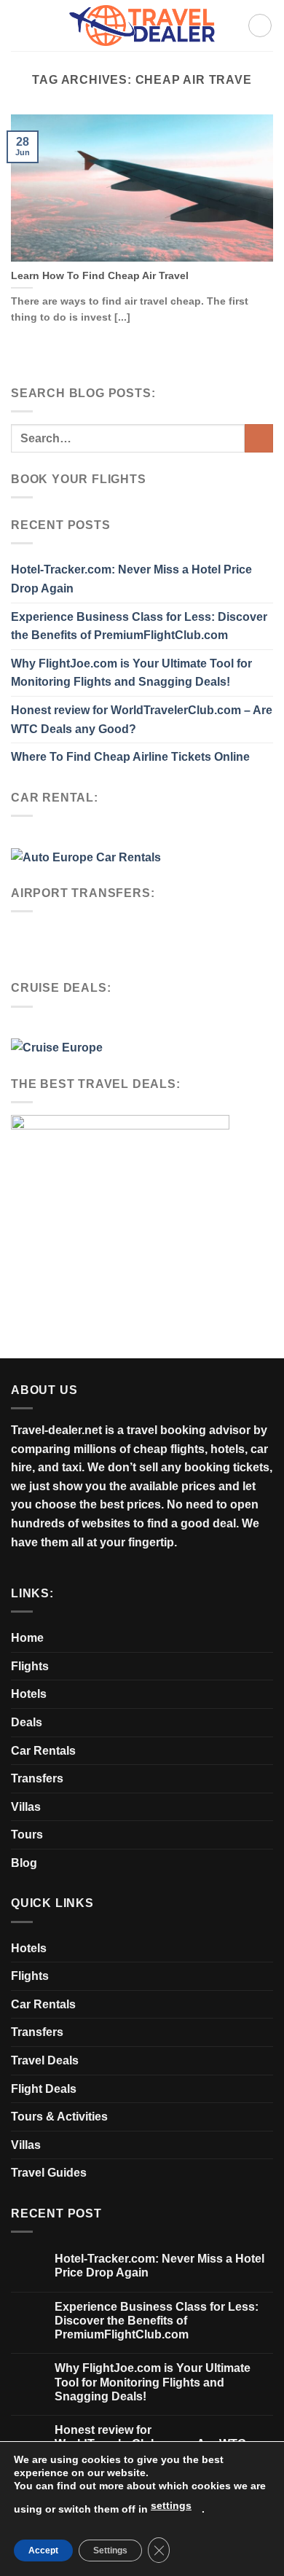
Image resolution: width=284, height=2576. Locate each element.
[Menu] (260, 26)
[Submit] (259, 438)
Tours (27, 1835)
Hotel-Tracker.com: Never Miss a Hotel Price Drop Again (131, 579)
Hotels (29, 1694)
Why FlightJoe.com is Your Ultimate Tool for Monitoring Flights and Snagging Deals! (131, 673)
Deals (27, 1722)
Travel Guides (49, 2173)
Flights (30, 1666)
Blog (24, 1863)
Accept (43, 2550)
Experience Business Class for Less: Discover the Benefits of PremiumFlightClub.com (139, 626)
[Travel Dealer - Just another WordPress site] (142, 25)
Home (27, 1638)
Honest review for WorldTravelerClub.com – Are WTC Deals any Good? (142, 720)
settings (171, 2505)
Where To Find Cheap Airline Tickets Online (130, 757)
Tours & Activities (59, 2117)
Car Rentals (43, 1751)
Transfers (37, 1778)
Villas (26, 1807)
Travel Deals (45, 2060)
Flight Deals (44, 2089)
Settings (110, 2550)
